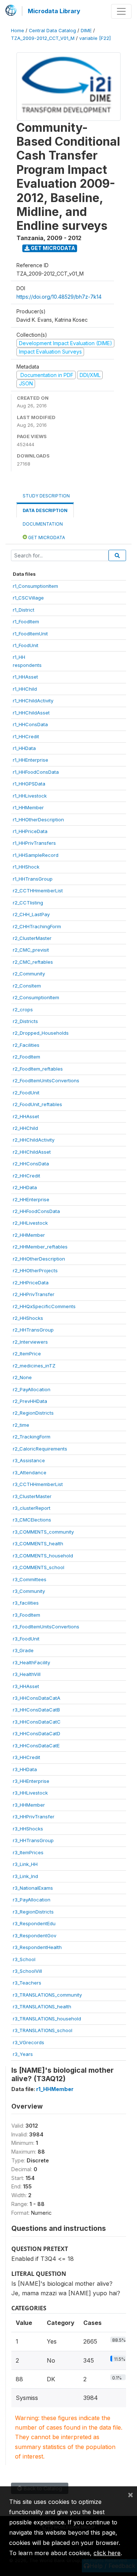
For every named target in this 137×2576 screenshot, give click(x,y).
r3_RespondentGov (35, 1935)
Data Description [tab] (45, 510)
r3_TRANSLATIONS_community (47, 1995)
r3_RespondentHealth (37, 1947)
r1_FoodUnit (26, 645)
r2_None (22, 1377)
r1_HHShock (26, 867)
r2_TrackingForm (32, 1437)
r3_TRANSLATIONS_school (43, 2030)
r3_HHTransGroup (33, 1840)
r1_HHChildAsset (31, 713)
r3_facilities (26, 1603)
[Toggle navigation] (121, 11)
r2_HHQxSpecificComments (44, 1306)
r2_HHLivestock (30, 1223)
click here (107, 2553)
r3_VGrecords (28, 2042)
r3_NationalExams (33, 1888)
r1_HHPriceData (30, 831)
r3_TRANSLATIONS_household (47, 2019)
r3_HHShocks (28, 1829)
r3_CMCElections (32, 1520)
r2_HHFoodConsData (36, 1211)
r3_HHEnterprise (31, 1781)
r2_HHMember (29, 1235)
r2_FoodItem (26, 1057)
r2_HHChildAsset (32, 1152)
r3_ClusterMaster (32, 1496)
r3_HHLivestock (30, 1793)
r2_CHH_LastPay (31, 914)
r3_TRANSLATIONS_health (42, 2006)
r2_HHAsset (26, 1116)
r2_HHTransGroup (33, 1330)
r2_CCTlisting (28, 903)
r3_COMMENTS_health (38, 1543)
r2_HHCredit (26, 1176)
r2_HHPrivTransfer (34, 1294)
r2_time (21, 1425)
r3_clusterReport (32, 1508)
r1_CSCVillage (28, 598)
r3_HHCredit (26, 1757)
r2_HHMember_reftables (40, 1247)
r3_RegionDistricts (33, 1912)
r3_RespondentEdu (34, 1923)
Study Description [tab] (46, 496)
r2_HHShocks (28, 1318)
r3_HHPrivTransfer (34, 1817)
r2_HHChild (25, 1128)
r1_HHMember (28, 807)
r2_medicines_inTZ (34, 1366)
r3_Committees (30, 1579)
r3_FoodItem (26, 1615)
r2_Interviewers (30, 1342)
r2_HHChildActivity (34, 1140)
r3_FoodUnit (26, 1639)
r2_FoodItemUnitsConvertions (46, 1080)
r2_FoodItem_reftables (38, 1069)
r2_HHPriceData (31, 1283)
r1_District (24, 610)
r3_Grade (23, 1650)
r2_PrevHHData (30, 1401)
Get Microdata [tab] (46, 537)
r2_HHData (25, 1187)
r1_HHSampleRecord (36, 855)
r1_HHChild (25, 689)
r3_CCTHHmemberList (38, 1484)
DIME (86, 31)
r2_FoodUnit (26, 1093)
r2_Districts (25, 1021)
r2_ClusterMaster (32, 938)
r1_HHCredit (26, 736)
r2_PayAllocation (32, 1389)
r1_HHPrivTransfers (34, 843)
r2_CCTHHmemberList (38, 891)
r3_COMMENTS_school (39, 1567)
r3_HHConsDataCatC (37, 1722)
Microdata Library (54, 11)
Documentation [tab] (43, 524)
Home (18, 31)
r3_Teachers (27, 1983)
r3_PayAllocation (32, 1900)
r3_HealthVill (27, 1674)
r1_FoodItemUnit (30, 634)
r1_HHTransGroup (33, 879)
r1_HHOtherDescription (38, 820)
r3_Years (23, 2054)
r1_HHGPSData (29, 784)
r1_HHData (24, 748)
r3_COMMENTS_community (43, 1532)
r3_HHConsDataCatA (37, 1698)
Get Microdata (52, 248)
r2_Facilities (26, 1045)
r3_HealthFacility (31, 1662)
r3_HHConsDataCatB (36, 1710)
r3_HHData (25, 1769)
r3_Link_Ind (25, 1876)
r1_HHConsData (30, 724)
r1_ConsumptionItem (35, 586)
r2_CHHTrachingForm (37, 926)
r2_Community (29, 974)
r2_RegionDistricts (33, 1413)
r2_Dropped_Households (41, 1033)
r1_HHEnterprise (31, 760)
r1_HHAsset (25, 677)
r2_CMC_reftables (33, 962)
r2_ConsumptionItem (36, 997)
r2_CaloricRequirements (40, 1449)
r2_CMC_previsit (31, 950)
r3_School (24, 1959)
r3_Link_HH (25, 1864)
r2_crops (23, 1009)
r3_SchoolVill (27, 1971)
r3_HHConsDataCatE (36, 1746)
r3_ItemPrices (28, 1852)
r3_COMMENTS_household (43, 1556)
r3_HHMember (29, 1805)
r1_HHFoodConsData (36, 772)
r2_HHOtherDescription (39, 1259)
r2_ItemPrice (27, 1354)
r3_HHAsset (26, 1686)
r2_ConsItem (27, 986)
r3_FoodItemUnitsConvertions (46, 1627)
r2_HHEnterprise (31, 1199)
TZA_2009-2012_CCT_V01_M (43, 38)
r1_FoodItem (26, 621)
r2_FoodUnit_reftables (37, 1104)
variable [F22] (95, 38)
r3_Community (29, 1591)
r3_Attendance (30, 1472)
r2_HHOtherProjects (35, 1270)
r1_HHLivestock (30, 796)
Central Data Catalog (52, 31)
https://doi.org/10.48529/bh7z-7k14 (59, 297)
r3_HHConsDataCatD (37, 1733)
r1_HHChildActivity (33, 701)
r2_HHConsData (31, 1164)
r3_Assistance (29, 1460)
